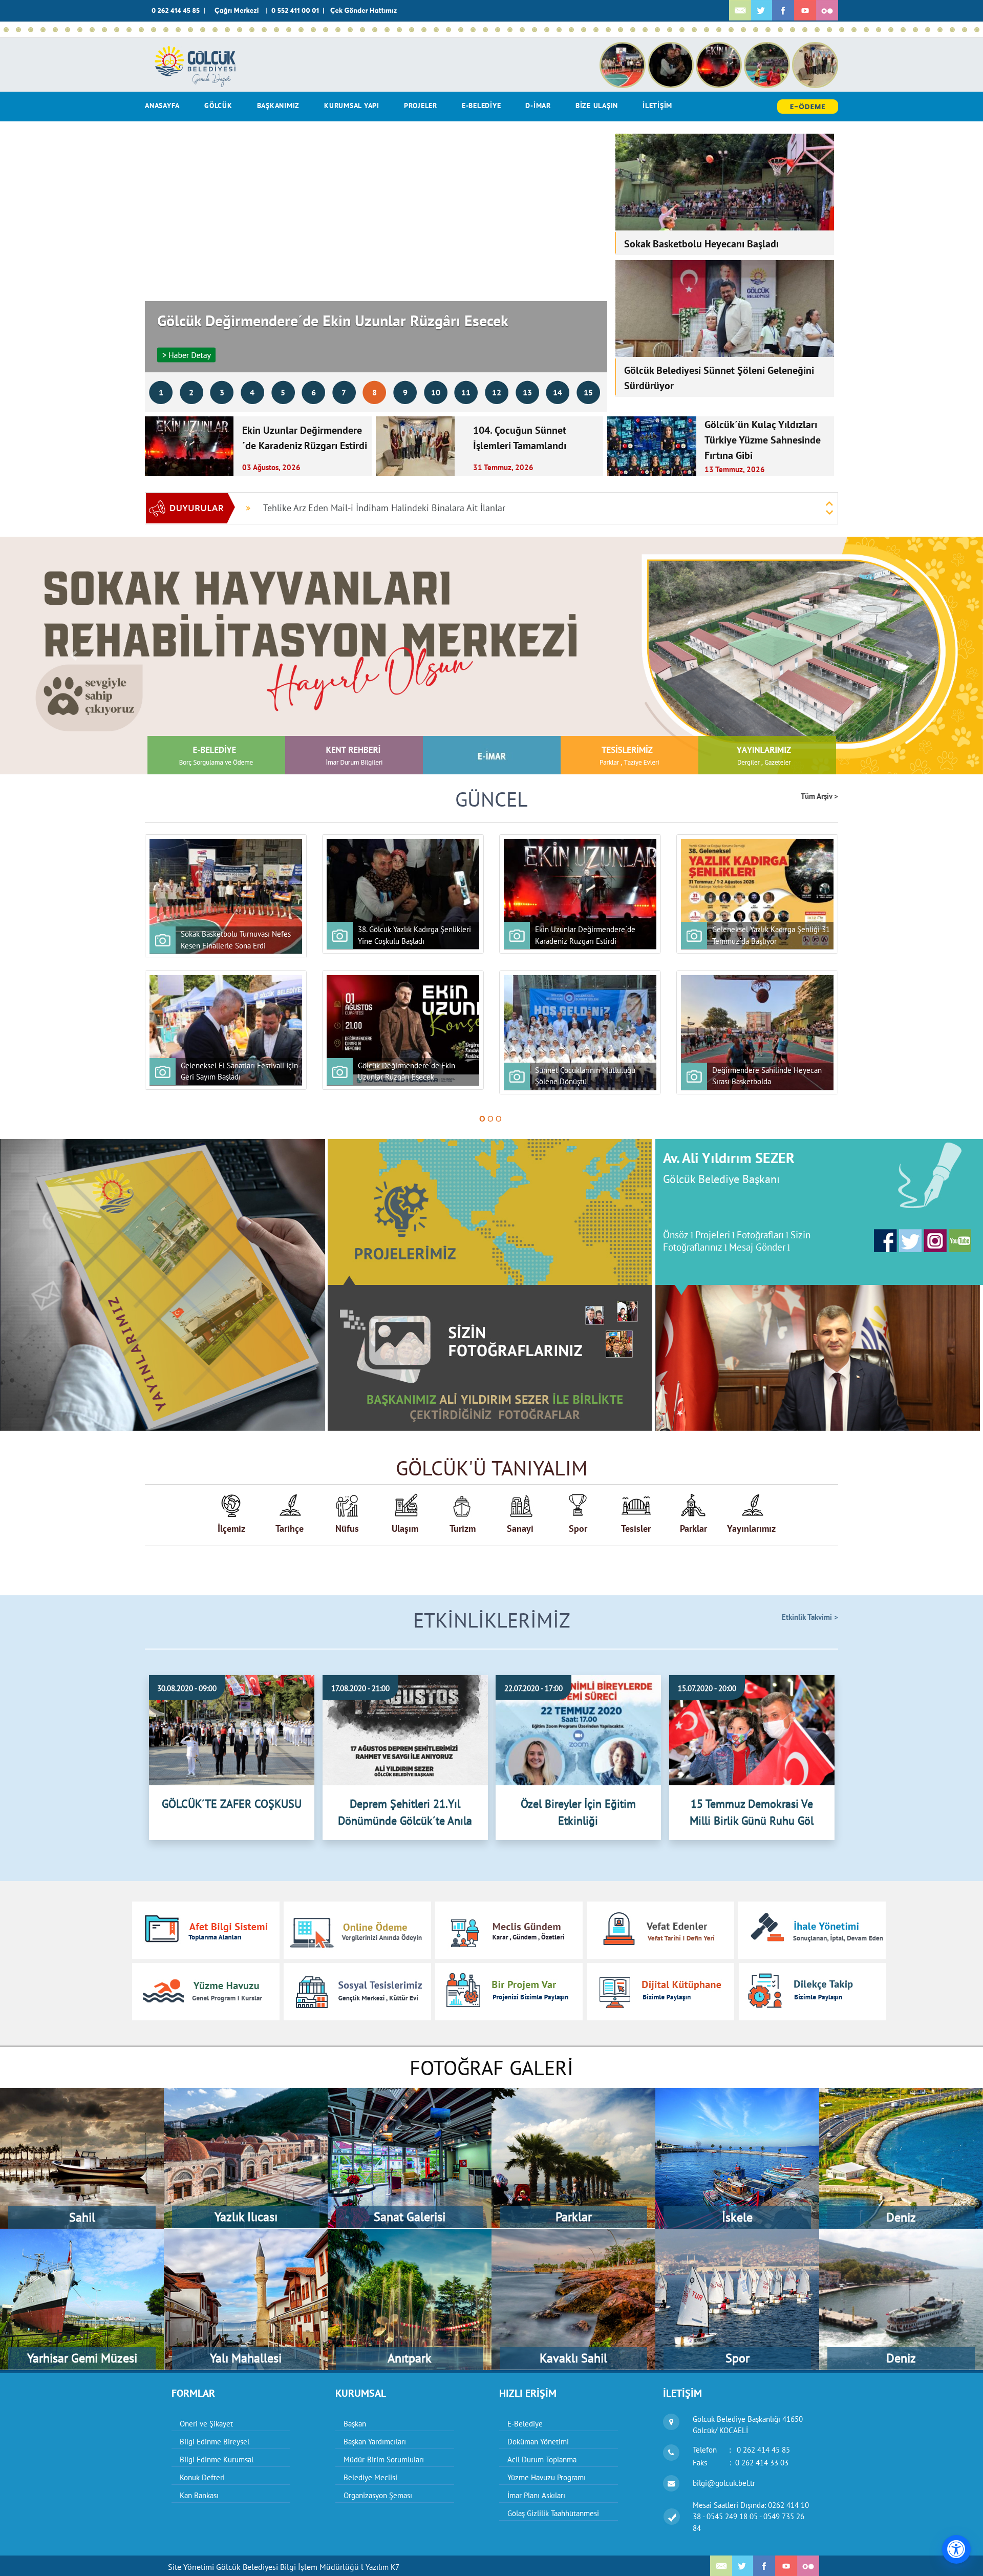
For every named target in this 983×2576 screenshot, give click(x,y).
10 (436, 392)
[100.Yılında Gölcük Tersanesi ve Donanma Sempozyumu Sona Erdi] (461, 30)
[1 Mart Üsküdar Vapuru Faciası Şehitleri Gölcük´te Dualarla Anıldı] (915, 30)
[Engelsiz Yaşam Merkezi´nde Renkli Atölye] (633, 30)
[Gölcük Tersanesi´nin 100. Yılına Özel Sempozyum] (522, 30)
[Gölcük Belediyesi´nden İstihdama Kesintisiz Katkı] (805, 30)
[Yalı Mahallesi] (246, 2234)
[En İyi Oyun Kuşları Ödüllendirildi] (793, 30)
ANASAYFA (162, 105)
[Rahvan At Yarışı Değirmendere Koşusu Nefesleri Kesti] (276, 30)
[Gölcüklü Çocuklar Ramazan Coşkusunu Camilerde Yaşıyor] (940, 30)
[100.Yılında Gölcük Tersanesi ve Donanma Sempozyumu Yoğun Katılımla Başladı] (485, 30)
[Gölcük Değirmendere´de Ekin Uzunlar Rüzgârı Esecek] (92, 30)
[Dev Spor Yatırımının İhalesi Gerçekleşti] (608, 30)
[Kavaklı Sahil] (573, 2234)
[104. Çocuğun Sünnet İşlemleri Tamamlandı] (55, 30)
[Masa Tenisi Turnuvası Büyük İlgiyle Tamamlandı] (596, 30)
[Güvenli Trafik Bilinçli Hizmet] (879, 30)
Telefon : (741, 2450)
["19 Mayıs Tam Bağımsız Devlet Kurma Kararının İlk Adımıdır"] (584, 30)
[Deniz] (901, 2093)
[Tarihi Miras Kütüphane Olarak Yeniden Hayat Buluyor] (301, 30)
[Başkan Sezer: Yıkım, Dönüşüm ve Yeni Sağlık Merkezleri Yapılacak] (190, 30)
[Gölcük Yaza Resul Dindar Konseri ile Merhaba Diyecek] (387, 30)
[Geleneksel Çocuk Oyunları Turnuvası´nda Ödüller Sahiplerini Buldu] (399, 30)
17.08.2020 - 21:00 (360, 1688)
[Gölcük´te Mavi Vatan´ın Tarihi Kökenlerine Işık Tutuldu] (473, 30)
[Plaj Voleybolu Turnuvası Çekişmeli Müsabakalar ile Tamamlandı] (252, 30)
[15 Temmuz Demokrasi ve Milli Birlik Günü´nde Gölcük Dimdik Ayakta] (215, 30)
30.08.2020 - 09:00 (187, 1688)
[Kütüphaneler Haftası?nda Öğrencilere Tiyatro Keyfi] (817, 30)
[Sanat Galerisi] (410, 2093)
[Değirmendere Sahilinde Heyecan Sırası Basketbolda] (129, 30)
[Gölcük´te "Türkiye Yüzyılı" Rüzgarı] (756, 30)
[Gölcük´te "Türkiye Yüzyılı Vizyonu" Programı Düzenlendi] (743, 30)
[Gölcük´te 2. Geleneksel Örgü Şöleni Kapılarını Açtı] (670, 30)
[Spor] (737, 2234)
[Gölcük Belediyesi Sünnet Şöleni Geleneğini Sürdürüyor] (117, 30)
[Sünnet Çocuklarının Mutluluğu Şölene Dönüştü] (104, 30)
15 (588, 392)
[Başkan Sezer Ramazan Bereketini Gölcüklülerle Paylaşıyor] (928, 30)
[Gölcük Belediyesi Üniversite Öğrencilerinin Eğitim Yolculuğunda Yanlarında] (448, 30)
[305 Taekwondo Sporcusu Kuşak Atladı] (559, 30)
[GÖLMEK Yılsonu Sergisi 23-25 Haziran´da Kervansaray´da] (362, 30)
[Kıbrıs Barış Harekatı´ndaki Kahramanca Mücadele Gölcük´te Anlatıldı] (141, 30)
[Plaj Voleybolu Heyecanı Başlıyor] (338, 30)
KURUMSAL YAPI (352, 105)
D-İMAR (538, 105)
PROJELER (421, 105)
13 (527, 392)
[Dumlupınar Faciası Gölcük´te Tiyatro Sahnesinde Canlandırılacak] (780, 30)
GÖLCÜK (218, 105)
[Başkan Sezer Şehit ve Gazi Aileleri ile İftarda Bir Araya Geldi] (965, 30)
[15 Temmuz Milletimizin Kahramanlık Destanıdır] (227, 30)
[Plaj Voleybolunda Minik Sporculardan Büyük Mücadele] (154, 30)
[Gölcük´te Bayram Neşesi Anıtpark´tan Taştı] (694, 30)
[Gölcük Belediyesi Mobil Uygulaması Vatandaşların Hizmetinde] (424, 30)
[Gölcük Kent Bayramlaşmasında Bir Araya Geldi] (535, 30)
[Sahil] (82, 2093)
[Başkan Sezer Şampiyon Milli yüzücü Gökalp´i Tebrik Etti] (768, 30)
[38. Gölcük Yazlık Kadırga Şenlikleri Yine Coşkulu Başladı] (18, 30)
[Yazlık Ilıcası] (246, 2093)
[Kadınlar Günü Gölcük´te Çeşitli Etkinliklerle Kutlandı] (866, 30)
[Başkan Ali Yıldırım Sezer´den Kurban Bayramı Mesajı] (547, 30)
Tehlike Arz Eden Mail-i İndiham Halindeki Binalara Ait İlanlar (384, 508)
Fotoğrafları (760, 1235)
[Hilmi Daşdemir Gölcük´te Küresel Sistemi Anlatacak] (657, 30)
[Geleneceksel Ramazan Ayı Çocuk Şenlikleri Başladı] (977, 30)
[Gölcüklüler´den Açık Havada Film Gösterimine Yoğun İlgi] (166, 30)
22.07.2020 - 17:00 (533, 1688)
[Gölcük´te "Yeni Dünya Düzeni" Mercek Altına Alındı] (645, 30)
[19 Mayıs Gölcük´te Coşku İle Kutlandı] (571, 30)
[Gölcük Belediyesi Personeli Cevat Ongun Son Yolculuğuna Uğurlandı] (498, 30)
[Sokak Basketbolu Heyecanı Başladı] (43, 30)
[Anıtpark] (410, 2234)
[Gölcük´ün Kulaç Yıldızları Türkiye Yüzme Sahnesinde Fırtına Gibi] (264, 30)
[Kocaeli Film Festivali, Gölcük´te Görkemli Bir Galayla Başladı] (510, 30)
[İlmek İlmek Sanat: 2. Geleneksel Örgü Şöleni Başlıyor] (854, 30)
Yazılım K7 (382, 2567)
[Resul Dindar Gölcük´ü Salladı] (350, 30)
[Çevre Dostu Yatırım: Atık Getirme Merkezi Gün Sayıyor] (240, 30)
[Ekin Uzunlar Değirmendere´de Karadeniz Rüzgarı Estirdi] (31, 30)
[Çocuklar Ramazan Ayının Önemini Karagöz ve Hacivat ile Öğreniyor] (903, 30)
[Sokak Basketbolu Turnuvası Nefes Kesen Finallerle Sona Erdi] (6, 30)
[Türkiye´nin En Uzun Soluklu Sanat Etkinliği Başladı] (203, 30)
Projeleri (713, 1235)
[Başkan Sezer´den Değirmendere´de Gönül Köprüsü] (952, 30)
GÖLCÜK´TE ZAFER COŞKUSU (232, 1804)
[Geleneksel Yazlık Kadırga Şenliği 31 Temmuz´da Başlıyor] (68, 30)
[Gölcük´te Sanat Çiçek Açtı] (829, 30)
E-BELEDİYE (482, 105)
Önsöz (676, 1235)
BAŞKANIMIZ (279, 105)
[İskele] (737, 2093)
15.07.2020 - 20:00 (707, 1688)
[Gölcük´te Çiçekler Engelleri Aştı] (891, 30)
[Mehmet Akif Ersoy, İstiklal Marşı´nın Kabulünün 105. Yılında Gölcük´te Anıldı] (842, 30)
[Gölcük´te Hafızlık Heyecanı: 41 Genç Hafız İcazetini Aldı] (731, 30)
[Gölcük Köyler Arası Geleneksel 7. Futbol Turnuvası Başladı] (436, 30)
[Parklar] (573, 2093)
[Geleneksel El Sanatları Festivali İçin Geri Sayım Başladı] (80, 30)
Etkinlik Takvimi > (810, 1617)
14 (558, 392)
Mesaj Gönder (757, 1247)
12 (497, 392)
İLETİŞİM (657, 105)
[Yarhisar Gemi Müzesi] (82, 2234)
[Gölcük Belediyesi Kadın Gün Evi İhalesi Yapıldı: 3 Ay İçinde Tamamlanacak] (326, 30)
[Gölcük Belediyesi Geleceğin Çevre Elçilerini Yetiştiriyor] (412, 30)
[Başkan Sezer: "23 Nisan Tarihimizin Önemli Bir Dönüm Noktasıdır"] (719, 30)
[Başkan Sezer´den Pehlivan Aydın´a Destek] (178, 30)
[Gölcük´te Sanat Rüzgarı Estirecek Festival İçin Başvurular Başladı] (375, 30)
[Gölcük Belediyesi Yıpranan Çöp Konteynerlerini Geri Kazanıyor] (621, 30)
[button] (74, 656)
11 (466, 392)
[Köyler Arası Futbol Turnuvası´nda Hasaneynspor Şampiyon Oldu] (313, 30)
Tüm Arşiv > (819, 797)
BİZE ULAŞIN (597, 105)
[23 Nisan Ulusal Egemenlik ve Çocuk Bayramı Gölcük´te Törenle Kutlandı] (707, 30)
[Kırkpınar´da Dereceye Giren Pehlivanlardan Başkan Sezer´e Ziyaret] (289, 30)
